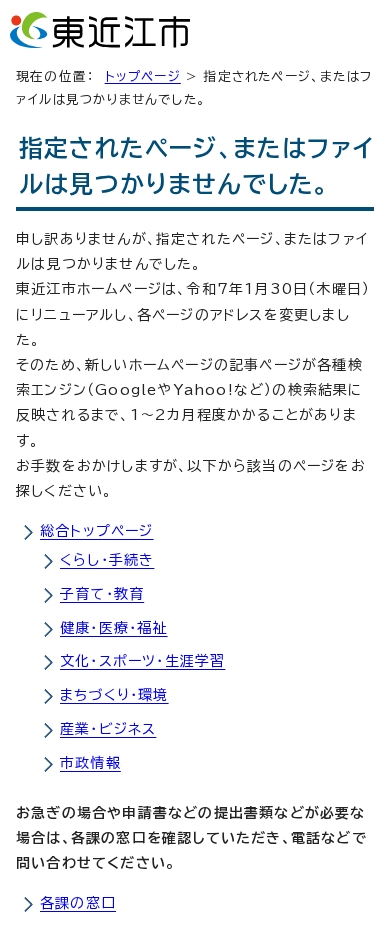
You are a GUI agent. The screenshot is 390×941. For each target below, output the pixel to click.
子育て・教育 (102, 594)
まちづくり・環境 (114, 695)
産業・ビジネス (108, 729)
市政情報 (90, 763)
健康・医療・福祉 (114, 628)
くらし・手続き (107, 560)
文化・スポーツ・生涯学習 (142, 661)
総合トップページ (97, 531)
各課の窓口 (78, 903)
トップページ (143, 76)
